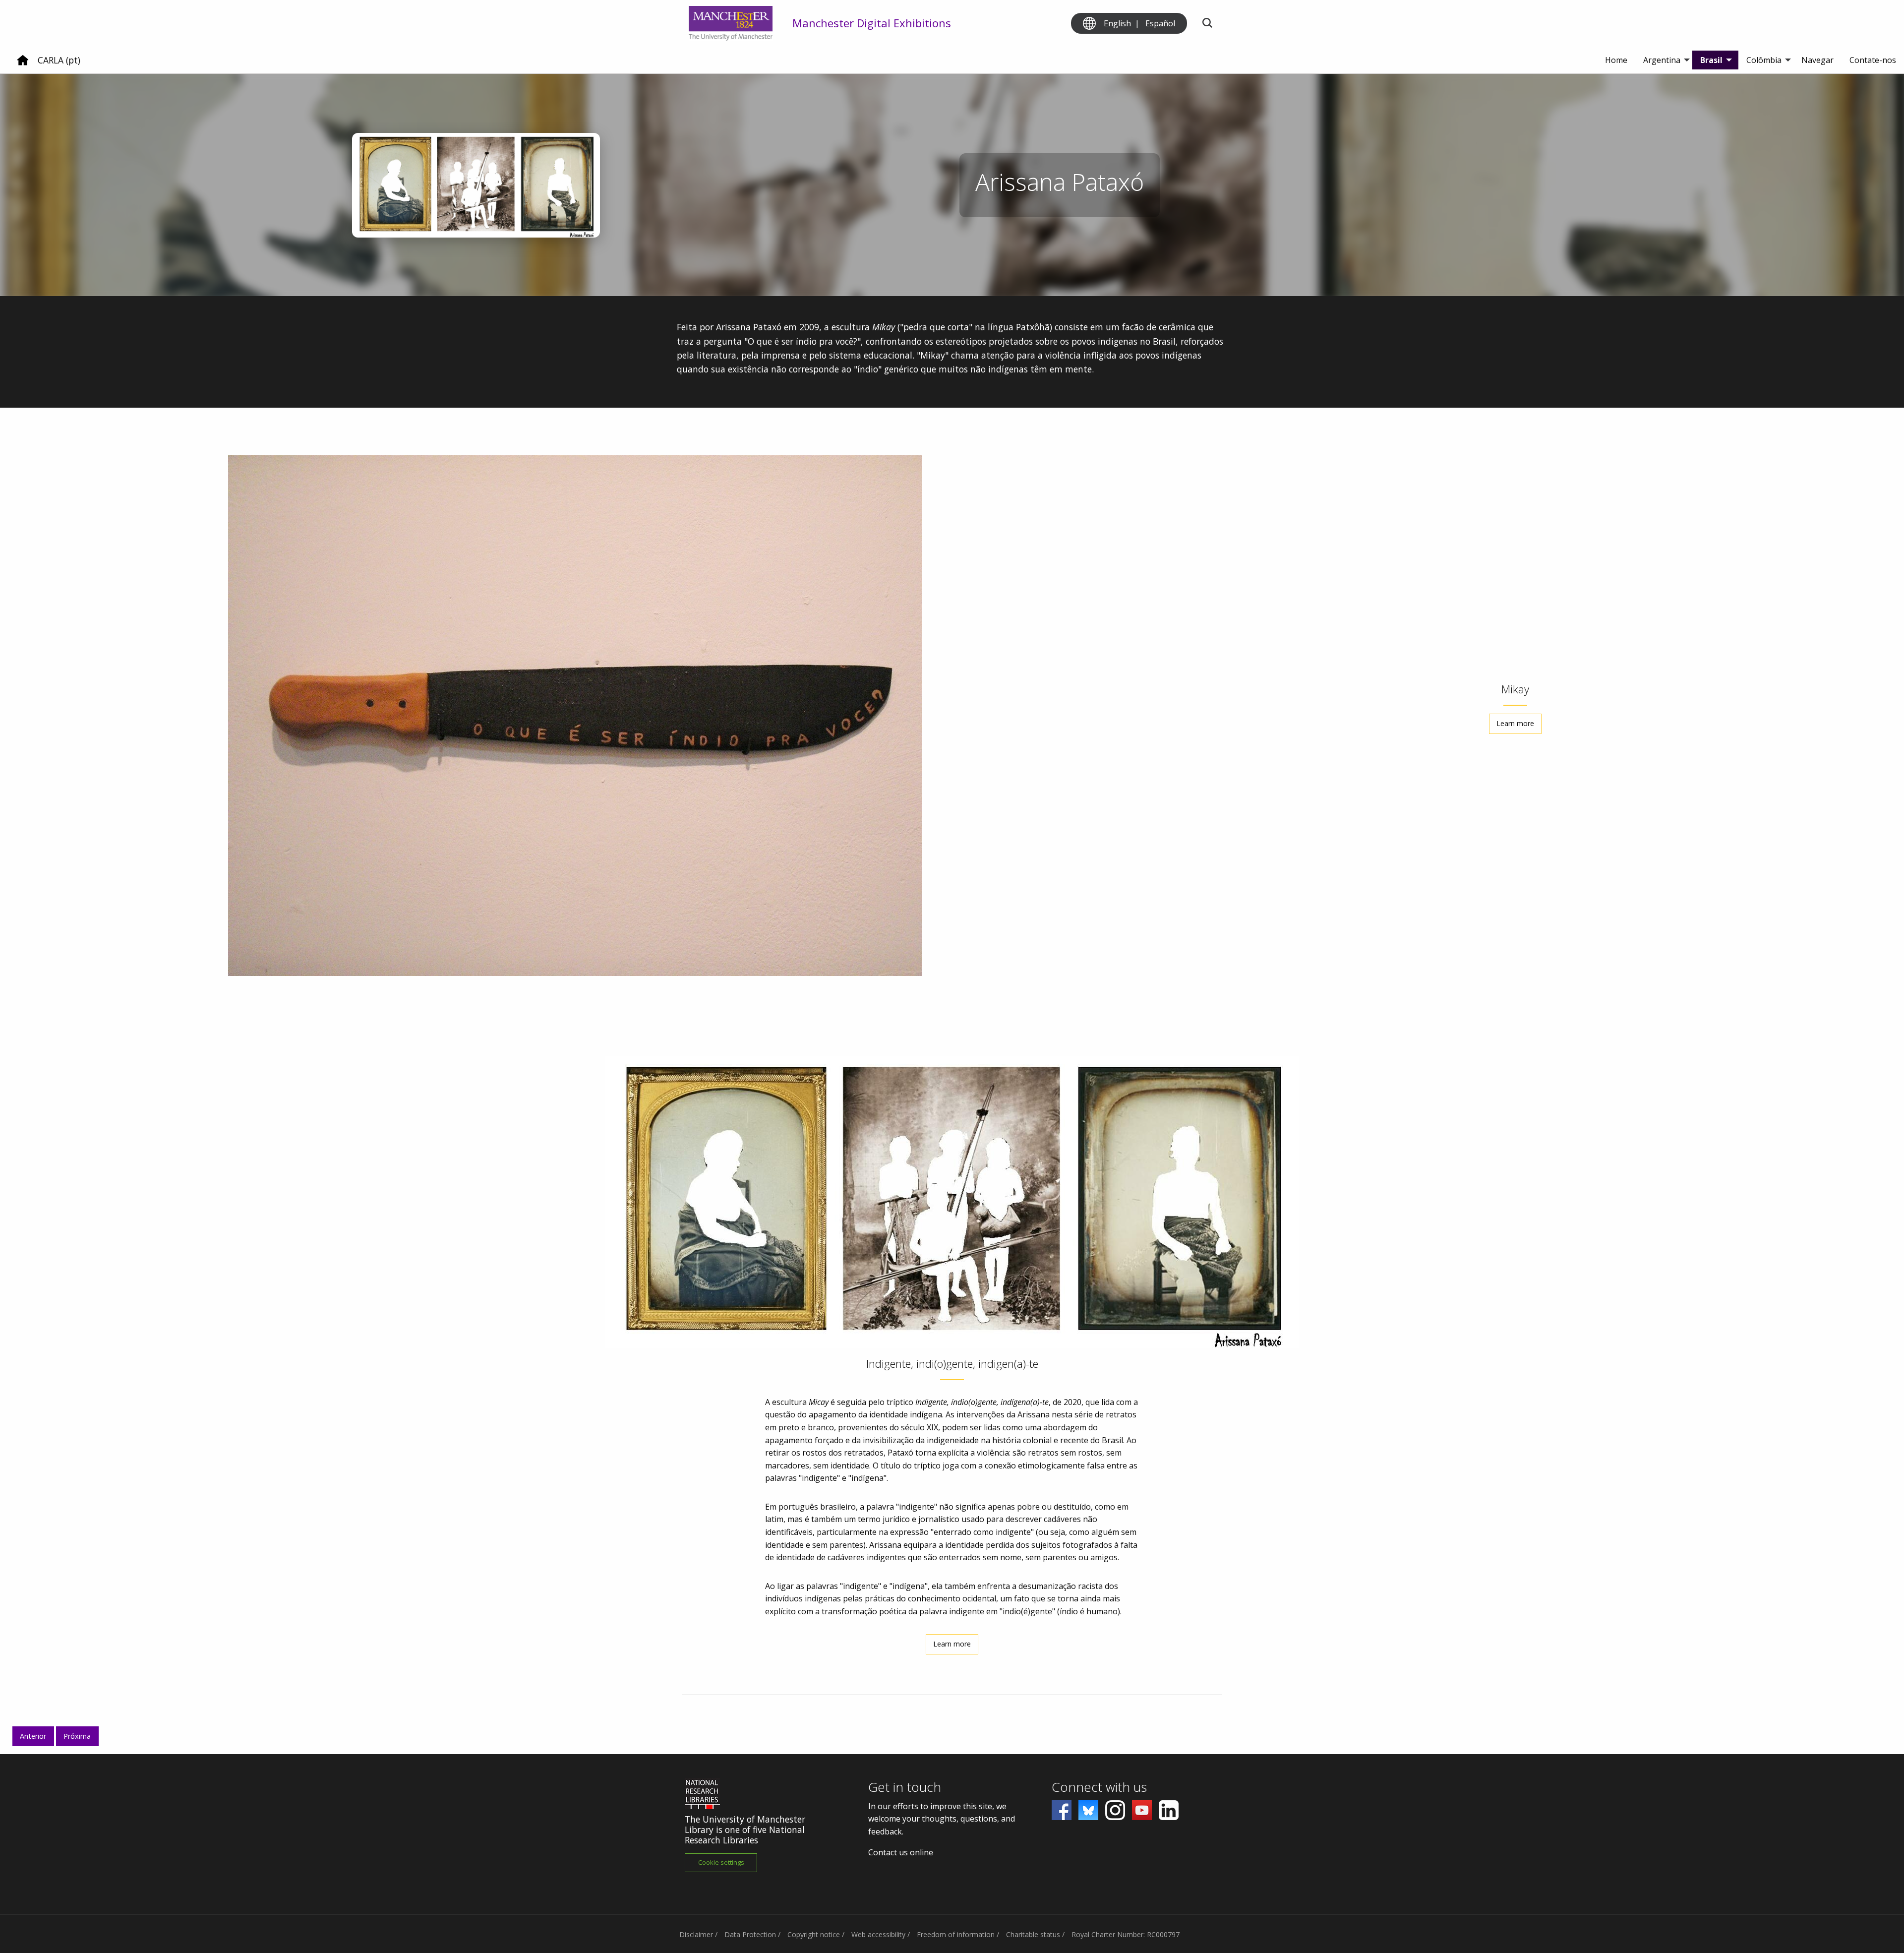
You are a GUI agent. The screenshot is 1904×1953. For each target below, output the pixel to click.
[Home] (23, 64)
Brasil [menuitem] (1711, 60)
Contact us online (901, 1852)
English (1117, 23)
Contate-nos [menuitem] (1873, 60)
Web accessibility (878, 1934)
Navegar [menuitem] (1817, 60)
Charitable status (1033, 1934)
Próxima (77, 1736)
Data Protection (750, 1934)
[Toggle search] (1207, 24)
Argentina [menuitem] (1662, 60)
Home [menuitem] (1616, 60)
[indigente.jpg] (952, 1202)
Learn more (1515, 723)
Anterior (33, 1736)
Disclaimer (696, 1934)
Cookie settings (721, 1862)
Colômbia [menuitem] (1764, 60)
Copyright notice (814, 1934)
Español (1160, 23)
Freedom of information (956, 1934)
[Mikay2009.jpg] (575, 716)
